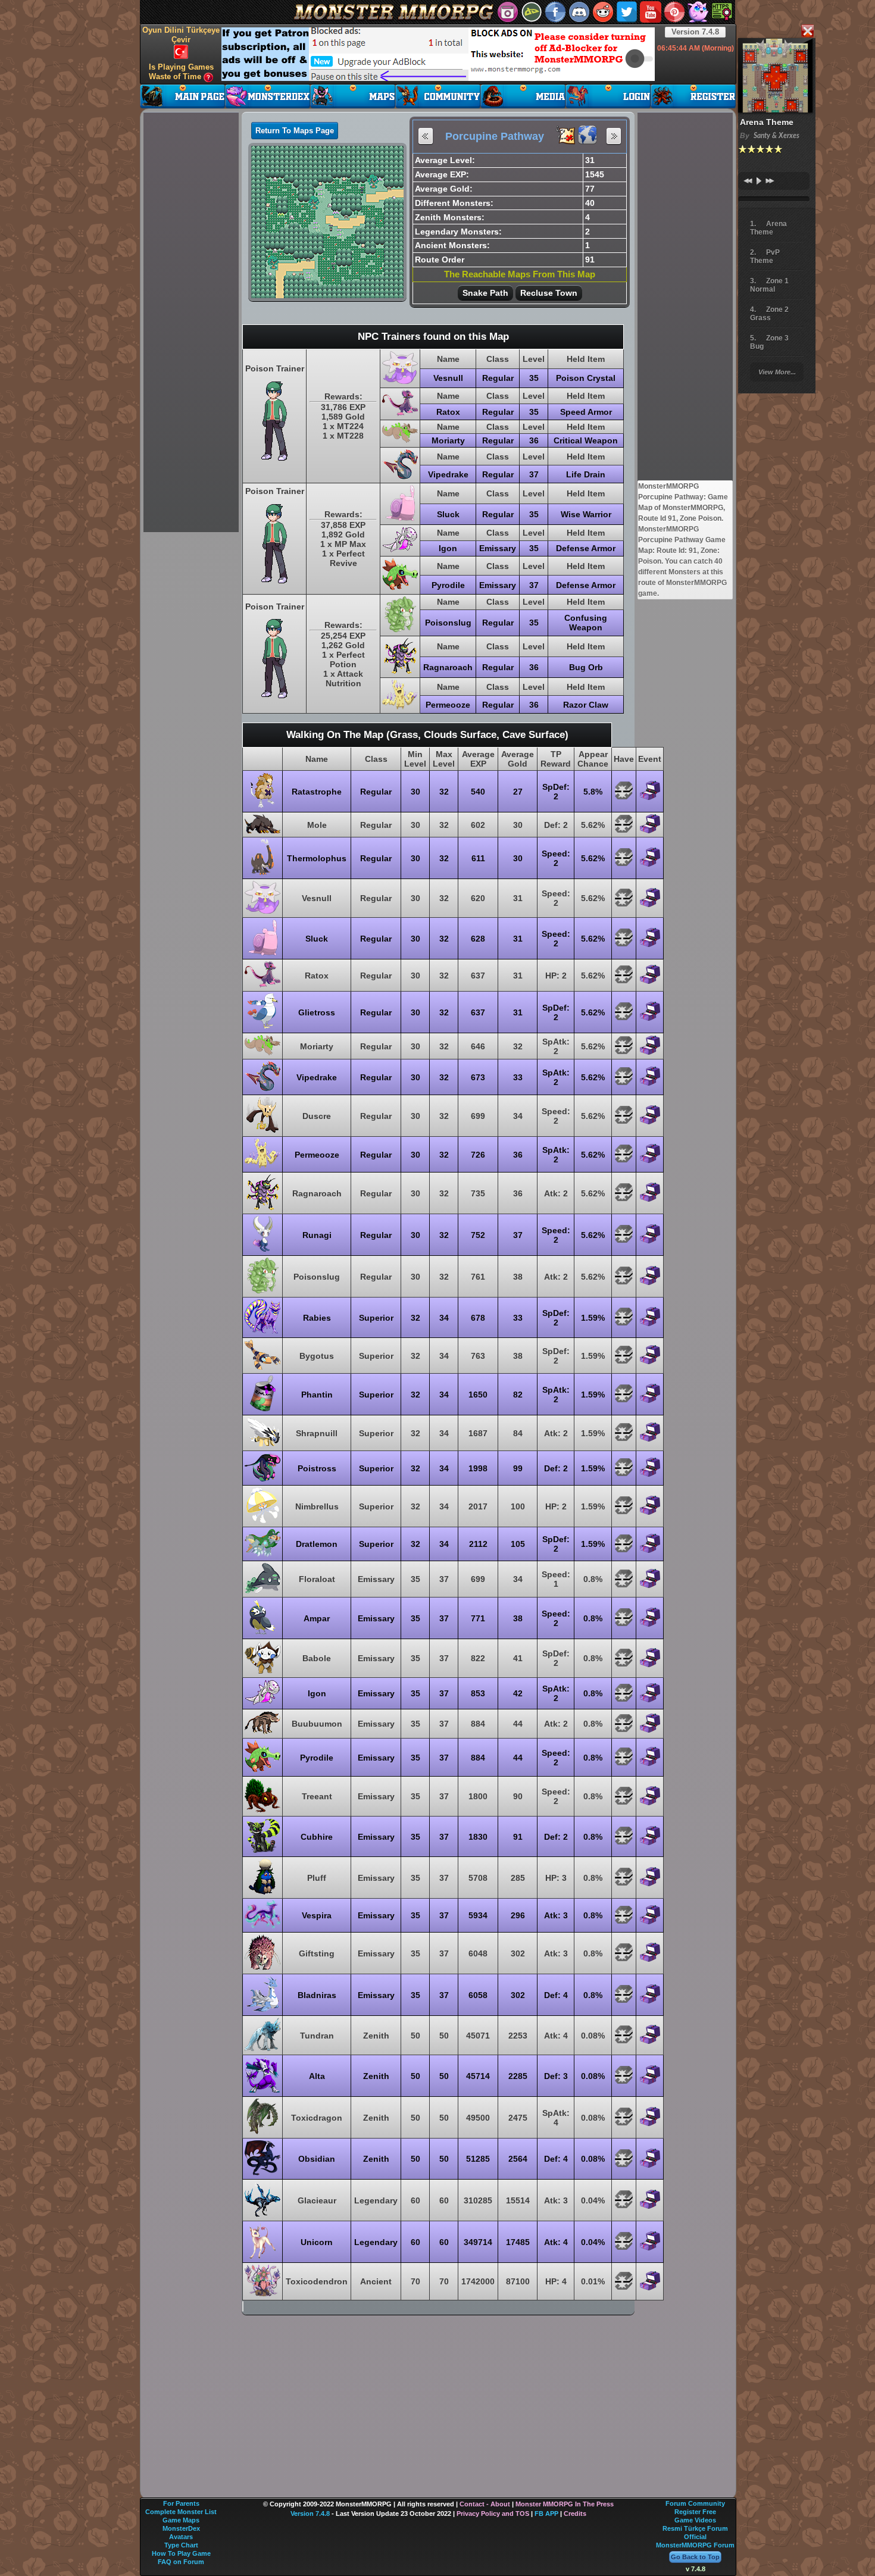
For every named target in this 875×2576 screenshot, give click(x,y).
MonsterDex (181, 2528)
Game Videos (695, 2520)
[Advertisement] (438, 54)
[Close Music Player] (807, 32)
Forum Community (695, 2503)
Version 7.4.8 (695, 32)
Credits (575, 2514)
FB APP (546, 2514)
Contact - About (485, 2504)
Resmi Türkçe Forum (695, 2528)
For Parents (181, 2503)
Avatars (181, 2537)
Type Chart (181, 2545)
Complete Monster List (181, 2512)
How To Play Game (181, 2553)
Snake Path (485, 293)
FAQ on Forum (181, 2562)
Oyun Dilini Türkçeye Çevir (181, 35)
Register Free (695, 2512)
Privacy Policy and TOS (493, 2514)
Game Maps (181, 2520)
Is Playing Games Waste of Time (181, 72)
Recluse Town (549, 293)
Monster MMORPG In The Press (565, 2504)
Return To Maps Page (295, 131)
